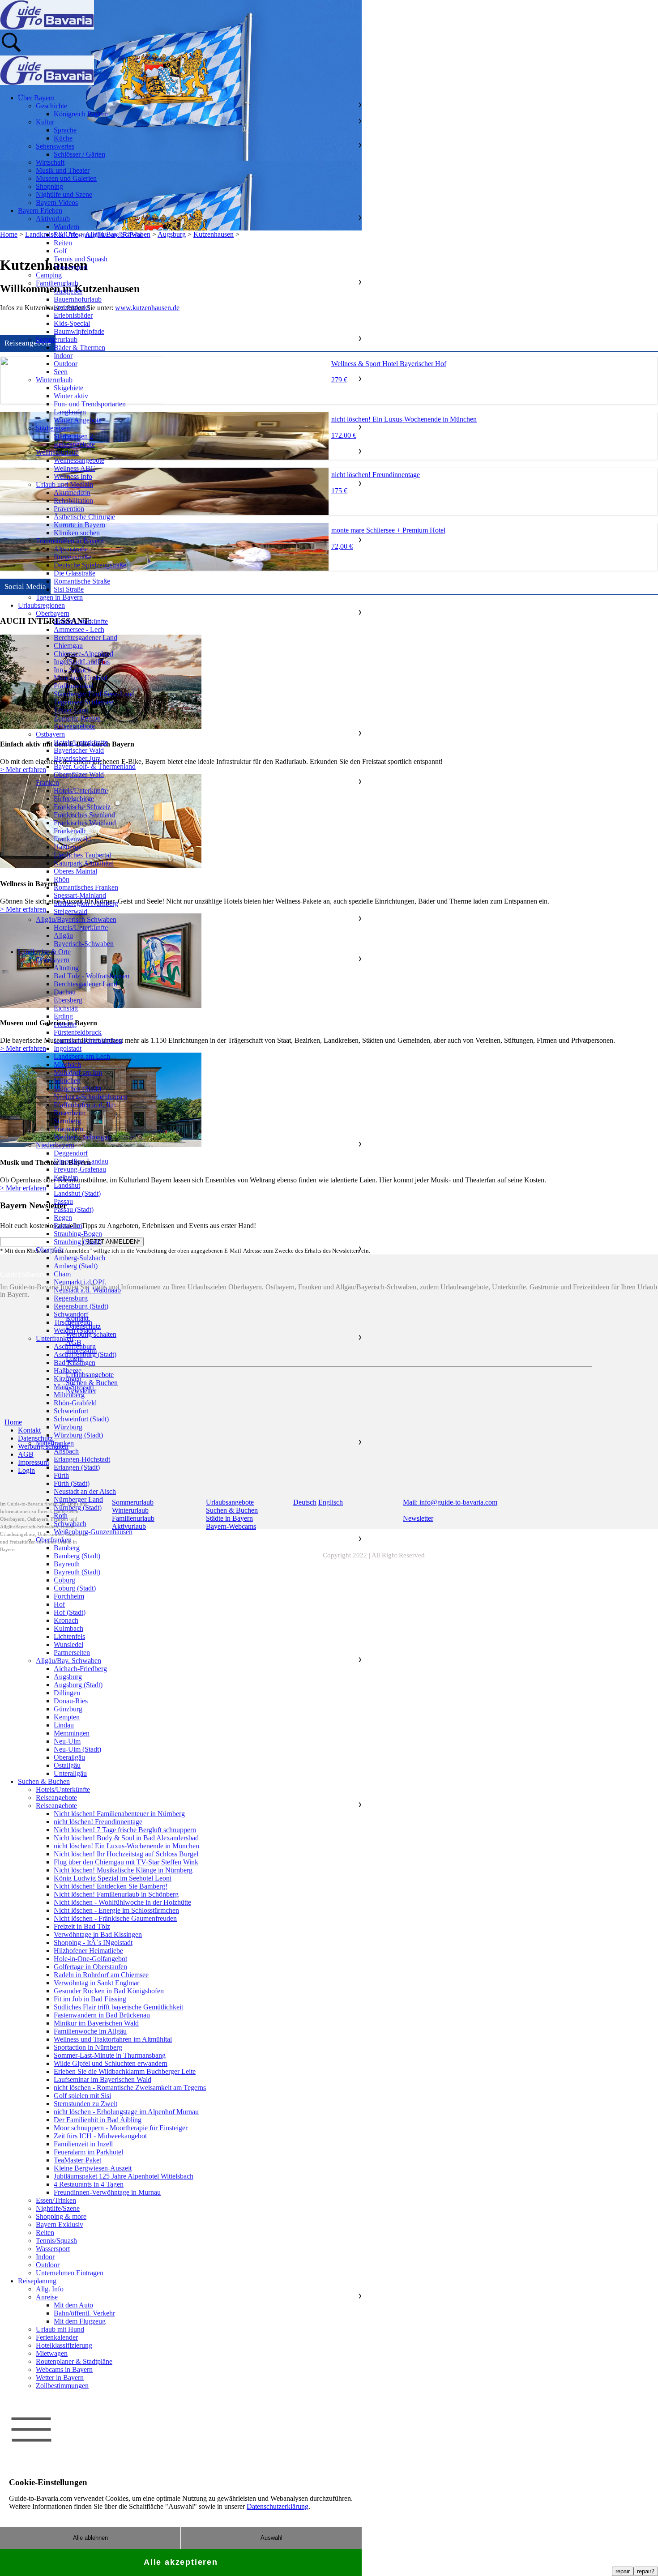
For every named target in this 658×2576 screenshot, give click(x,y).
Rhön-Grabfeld (75, 1403)
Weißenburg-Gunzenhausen (93, 1532)
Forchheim (69, 1596)
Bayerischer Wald (79, 750)
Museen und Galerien (66, 178)
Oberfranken (54, 1540)
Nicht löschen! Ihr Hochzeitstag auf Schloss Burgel (126, 1854)
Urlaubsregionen (41, 605)
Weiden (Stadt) (75, 1330)
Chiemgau (68, 646)
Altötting (66, 968)
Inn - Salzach (72, 670)
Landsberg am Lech (82, 1056)
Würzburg (68, 1427)
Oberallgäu (69, 1757)
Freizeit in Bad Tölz (82, 1926)
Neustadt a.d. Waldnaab (87, 1290)
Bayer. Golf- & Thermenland (95, 766)
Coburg (64, 1580)
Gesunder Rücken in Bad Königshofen (109, 1991)
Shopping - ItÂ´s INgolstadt (93, 1943)
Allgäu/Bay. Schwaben (68, 1661)
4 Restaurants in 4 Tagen (89, 2184)
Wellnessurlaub (57, 452)
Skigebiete (68, 388)
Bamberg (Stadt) (77, 1556)
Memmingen (72, 1733)
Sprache (65, 130)
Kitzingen (68, 1379)
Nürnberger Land (78, 1499)
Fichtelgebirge (74, 799)
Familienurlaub (57, 283)
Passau (63, 1201)
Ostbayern (50, 734)
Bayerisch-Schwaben (84, 944)
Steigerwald (70, 911)
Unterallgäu (70, 1773)
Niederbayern (55, 1145)
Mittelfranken (55, 1443)
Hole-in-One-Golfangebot (90, 1959)
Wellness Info (73, 476)
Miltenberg (69, 1395)
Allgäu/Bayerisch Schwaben (76, 919)
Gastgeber (68, 291)
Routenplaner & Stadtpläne (74, 2361)
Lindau (64, 1725)
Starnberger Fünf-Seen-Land (94, 694)
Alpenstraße (71, 549)
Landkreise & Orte (44, 952)
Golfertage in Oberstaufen (90, 1967)
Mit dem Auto (73, 2305)
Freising (65, 1024)
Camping (49, 275)
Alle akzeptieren (181, 2562)
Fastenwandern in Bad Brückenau (102, 2015)
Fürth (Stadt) (72, 1483)
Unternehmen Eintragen (70, 2273)
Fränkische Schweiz (82, 807)
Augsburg (68, 1677)
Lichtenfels (69, 1636)
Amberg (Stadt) (76, 1266)
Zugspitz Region (77, 718)
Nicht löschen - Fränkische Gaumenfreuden (115, 1918)
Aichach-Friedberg (80, 1669)
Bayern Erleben (40, 211)
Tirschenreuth (73, 1322)
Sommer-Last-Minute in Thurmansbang (110, 2055)
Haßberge (68, 847)
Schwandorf (71, 1314)
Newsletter (418, 1518)
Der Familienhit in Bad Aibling (98, 2120)
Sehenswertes (55, 146)
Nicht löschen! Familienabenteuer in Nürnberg (119, 1814)
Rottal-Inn (68, 1226)
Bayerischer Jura (77, 758)
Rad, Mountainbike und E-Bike (98, 235)
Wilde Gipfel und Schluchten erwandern (111, 2063)
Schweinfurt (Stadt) (81, 1419)
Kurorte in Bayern (79, 525)
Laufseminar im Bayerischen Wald (103, 2079)
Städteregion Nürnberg (86, 903)
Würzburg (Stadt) (78, 1435)
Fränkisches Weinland (85, 823)
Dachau (65, 992)
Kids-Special (72, 323)
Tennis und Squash (81, 259)
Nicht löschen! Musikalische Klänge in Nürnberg (123, 1870)
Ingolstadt (68, 1048)
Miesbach (67, 1064)
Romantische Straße (82, 581)
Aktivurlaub (53, 219)
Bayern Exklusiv (60, 2224)
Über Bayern (36, 98)
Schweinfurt (71, 1411)
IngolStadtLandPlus (82, 662)
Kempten (67, 1717)
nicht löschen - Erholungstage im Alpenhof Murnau (126, 2112)
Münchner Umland (81, 678)
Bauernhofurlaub (78, 299)
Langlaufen (70, 412)
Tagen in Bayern (59, 597)
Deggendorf (71, 1153)
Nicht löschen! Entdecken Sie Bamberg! (111, 1886)
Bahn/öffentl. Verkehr (84, 2313)
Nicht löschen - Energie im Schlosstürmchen (116, 1910)
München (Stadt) (77, 1089)
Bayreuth (67, 1564)
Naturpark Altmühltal (84, 863)
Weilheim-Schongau (82, 1137)
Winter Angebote (78, 420)
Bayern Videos (57, 203)
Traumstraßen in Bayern (70, 541)
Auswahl (271, 2538)
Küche (63, 138)
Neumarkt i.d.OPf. (80, 1282)
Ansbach (66, 1451)
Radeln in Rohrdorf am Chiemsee (101, 1975)
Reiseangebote (74, 444)
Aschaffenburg (75, 1346)
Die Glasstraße (75, 573)
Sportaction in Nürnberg (88, 2047)
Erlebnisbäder (73, 315)
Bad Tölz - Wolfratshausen (92, 976)
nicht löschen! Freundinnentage (98, 1822)
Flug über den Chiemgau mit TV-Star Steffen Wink (126, 1862)
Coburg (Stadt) (75, 1588)
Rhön (62, 879)
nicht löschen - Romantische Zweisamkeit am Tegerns (130, 2088)
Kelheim (66, 1177)
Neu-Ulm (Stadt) (77, 1749)
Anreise (47, 2297)
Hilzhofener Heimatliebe (88, 1951)
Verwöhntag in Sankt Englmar (96, 1983)
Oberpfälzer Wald (79, 774)
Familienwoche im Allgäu (90, 2031)
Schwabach (70, 1524)
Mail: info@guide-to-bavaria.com (450, 1502)
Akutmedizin (72, 493)
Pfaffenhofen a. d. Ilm (85, 1105)
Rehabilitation (73, 501)
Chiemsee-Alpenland (83, 654)
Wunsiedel (68, 1644)
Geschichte (51, 106)
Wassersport (71, 267)
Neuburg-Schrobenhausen (91, 1097)
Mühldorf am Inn (78, 1073)
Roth (61, 1516)
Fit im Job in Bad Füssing (90, 1999)
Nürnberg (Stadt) (78, 1508)
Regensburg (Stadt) (81, 1306)
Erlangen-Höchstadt (82, 1459)
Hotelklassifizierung (64, 2345)
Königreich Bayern (81, 114)
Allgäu (63, 936)
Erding (63, 1016)
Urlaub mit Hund (60, 2329)
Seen (61, 372)
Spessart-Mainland (80, 895)
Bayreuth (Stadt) (77, 1572)
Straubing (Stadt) (78, 1242)
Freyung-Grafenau (80, 1169)
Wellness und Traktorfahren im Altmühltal (113, 2039)
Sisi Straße (69, 589)
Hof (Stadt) (70, 1612)
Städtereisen (53, 428)
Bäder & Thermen (79, 348)
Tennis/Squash (56, 2241)
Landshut (67, 1185)
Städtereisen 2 (73, 436)
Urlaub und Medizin (64, 484)
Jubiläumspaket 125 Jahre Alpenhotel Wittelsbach (124, 2176)
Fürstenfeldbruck (78, 1032)
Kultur (45, 122)
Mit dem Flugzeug (80, 2321)
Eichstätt (66, 1008)
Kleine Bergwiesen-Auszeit (93, 2168)
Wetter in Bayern (60, 2378)
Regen (63, 1218)
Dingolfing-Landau (81, 1161)
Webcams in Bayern (64, 2369)
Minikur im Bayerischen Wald (96, 2023)
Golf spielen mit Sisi (82, 2096)
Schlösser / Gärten (79, 154)
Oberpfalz (50, 1250)
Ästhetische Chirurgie (84, 517)
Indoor (63, 356)
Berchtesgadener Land (85, 638)
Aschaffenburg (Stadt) (85, 1354)
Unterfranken (55, 1338)
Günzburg (68, 1709)
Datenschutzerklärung (278, 2506)
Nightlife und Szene (64, 194)
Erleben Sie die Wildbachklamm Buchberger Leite (125, 2071)
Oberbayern (53, 613)
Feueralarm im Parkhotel (88, 2152)
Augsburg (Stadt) (78, 1685)
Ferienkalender (57, 2337)
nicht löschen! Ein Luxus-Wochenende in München (126, 1846)
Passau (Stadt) (74, 1209)
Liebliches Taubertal (82, 855)
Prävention (69, 509)
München (67, 1081)
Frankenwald (72, 839)
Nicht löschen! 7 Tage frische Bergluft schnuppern (125, 1830)
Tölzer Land (71, 710)
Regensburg (71, 1298)
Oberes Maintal (75, 871)
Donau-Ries (71, 1701)
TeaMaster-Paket (77, 2160)
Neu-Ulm (67, 1741)
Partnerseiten (72, 1653)
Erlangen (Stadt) (77, 1467)
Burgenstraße (73, 557)
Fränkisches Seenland (84, 815)
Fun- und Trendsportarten (90, 404)
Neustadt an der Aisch (85, 1491)
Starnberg (67, 1121)
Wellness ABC (75, 468)
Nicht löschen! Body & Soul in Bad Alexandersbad (126, 1838)
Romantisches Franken (86, 887)
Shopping (49, 186)
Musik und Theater (63, 170)
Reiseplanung (37, 2281)
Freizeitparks (72, 307)
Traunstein (68, 1129)
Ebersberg (68, 1000)
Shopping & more (61, 2216)
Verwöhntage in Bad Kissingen (98, 1934)
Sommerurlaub (57, 339)
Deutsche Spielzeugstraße (90, 565)
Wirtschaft (50, 162)
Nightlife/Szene (58, 2208)
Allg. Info (50, 2289)
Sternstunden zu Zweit (85, 2104)
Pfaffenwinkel (74, 686)
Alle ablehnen (90, 2538)
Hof (59, 1604)
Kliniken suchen (77, 533)
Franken (47, 783)
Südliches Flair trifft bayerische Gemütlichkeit (118, 2007)
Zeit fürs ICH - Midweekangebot (100, 2136)
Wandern (66, 227)
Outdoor (66, 364)
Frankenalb (70, 831)
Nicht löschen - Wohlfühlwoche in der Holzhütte (122, 1902)
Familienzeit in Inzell (83, 2144)
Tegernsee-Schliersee (83, 702)
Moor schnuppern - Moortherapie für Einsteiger (121, 2128)
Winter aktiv (71, 396)
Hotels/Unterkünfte (81, 621)
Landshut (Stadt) (77, 1193)
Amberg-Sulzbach (79, 1258)
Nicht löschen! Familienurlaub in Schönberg (116, 1894)
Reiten (63, 243)
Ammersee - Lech (79, 629)
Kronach (66, 1620)
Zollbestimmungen (62, 2386)
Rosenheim (70, 1113)
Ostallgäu (67, 1765)
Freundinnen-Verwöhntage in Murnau (107, 2192)
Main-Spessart (74, 1387)
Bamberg (67, 1548)
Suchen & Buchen (44, 1781)
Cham (62, 1274)
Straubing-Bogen (78, 1234)
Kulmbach (68, 1628)
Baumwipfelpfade (79, 331)
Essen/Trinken (56, 2200)
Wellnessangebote (79, 460)
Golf (60, 251)
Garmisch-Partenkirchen (88, 1040)
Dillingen (67, 1693)
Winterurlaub (54, 380)
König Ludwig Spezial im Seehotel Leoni (113, 1878)
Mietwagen (52, 2353)
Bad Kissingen (75, 1363)
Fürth (61, 1475)
